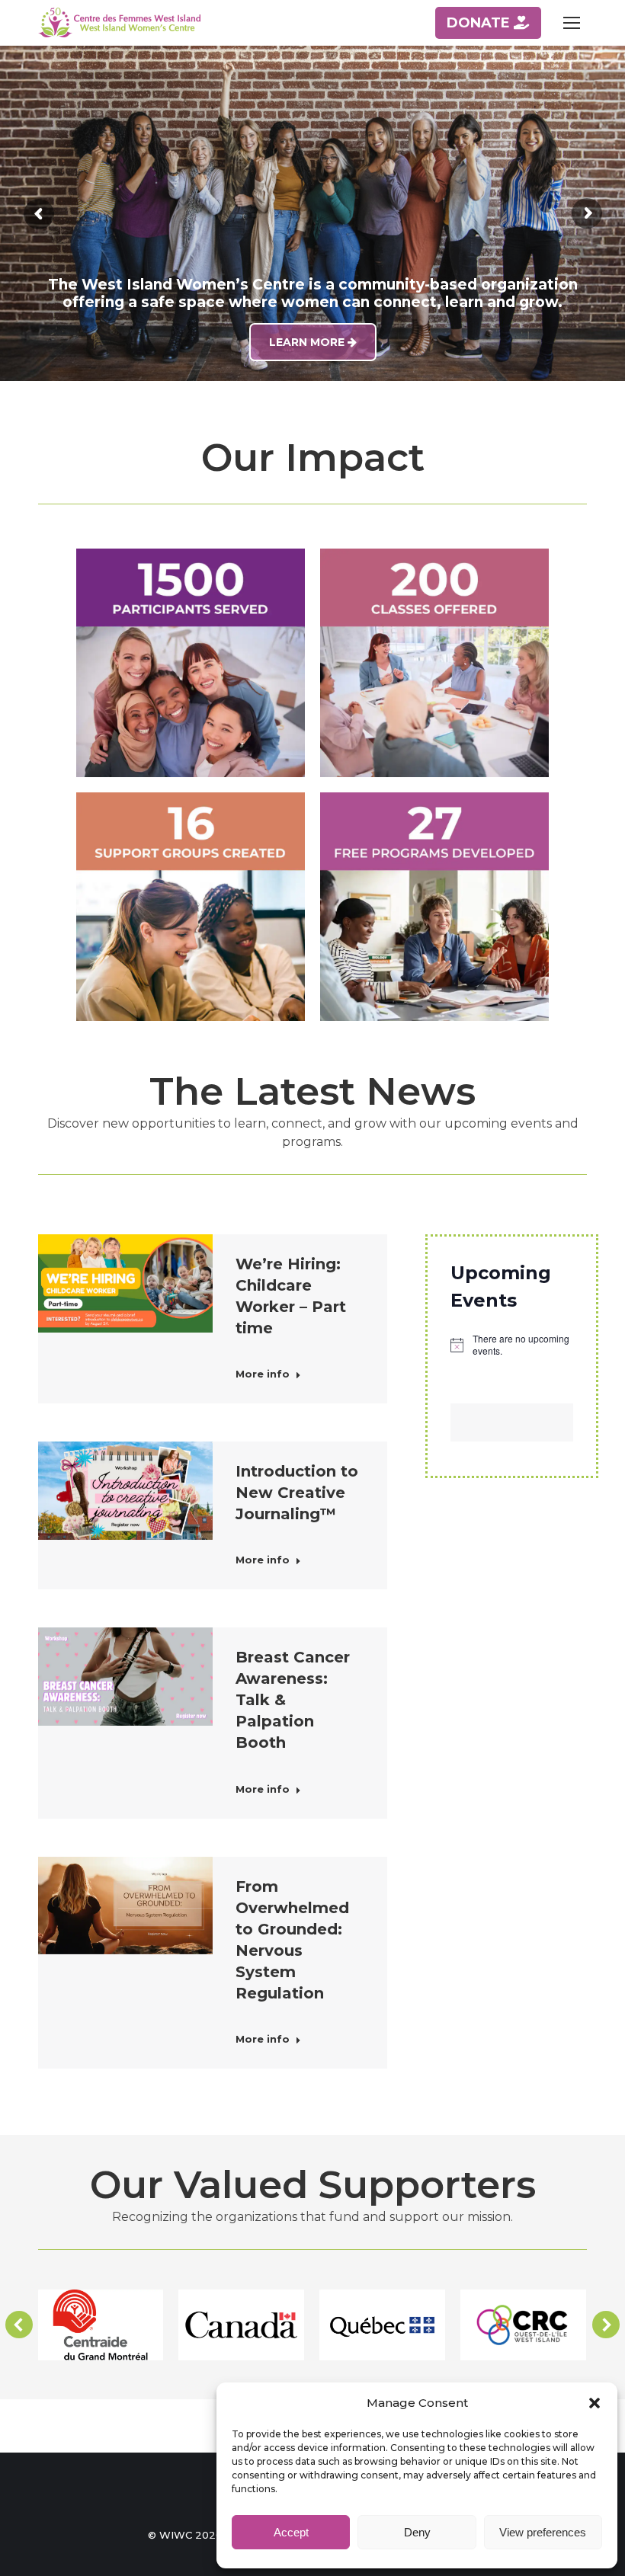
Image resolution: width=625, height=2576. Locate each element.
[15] (382, 2325)
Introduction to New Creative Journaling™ (297, 1493)
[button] (595, 2403)
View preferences (543, 2532)
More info (263, 1374)
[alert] (512, 1345)
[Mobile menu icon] (572, 23)
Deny (417, 2532)
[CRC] (523, 2325)
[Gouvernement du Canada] (241, 2325)
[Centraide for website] (100, 2325)
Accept (291, 2532)
